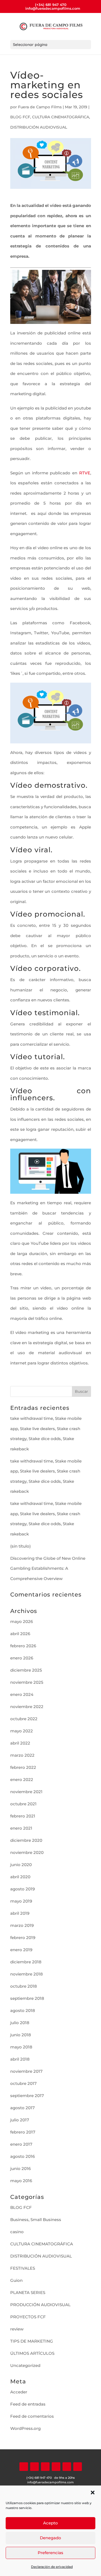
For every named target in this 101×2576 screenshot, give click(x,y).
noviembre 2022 (27, 1707)
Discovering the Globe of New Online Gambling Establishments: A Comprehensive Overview (48, 1568)
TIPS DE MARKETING (32, 2341)
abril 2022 (20, 1743)
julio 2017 (20, 2120)
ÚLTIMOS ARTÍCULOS (32, 2353)
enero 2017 (21, 2144)
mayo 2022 (22, 1731)
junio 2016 (20, 2169)
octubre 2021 (23, 1804)
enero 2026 (22, 1658)
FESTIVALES (23, 2268)
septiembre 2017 (27, 2096)
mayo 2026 (22, 1621)
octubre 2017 (23, 2083)
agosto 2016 (22, 2156)
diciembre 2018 (26, 1962)
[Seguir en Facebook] (24, 2467)
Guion (16, 2280)
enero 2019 (21, 1950)
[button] (93, 2493)
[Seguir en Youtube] (78, 2467)
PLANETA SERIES (28, 2292)
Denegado (50, 2538)
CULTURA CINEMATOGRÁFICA (61, 117)
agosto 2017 (22, 2108)
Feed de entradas (28, 2404)
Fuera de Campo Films (40, 107)
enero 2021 (21, 1828)
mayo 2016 (21, 2181)
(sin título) (20, 1546)
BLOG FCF (20, 117)
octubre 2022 (24, 1719)
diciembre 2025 (26, 1670)
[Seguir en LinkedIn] (45, 2467)
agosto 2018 (23, 2010)
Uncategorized (25, 2365)
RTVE (85, 473)
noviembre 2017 (26, 2071)
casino (17, 2232)
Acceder (19, 2392)
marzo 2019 (22, 1925)
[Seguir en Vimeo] (67, 2467)
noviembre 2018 (27, 1974)
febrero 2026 (23, 1646)
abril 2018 (20, 2059)
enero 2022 (22, 1780)
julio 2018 (20, 2023)
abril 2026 (20, 1634)
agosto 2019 (22, 1889)
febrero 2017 (23, 2132)
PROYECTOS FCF (28, 2317)
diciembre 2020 (26, 1840)
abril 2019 (20, 1913)
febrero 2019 (23, 1938)
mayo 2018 (21, 2047)
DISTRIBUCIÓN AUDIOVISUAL (39, 127)
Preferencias (50, 2553)
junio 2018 (21, 2035)
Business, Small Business (36, 2220)
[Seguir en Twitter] (34, 2467)
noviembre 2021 (26, 1792)
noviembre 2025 (27, 1682)
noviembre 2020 (27, 1852)
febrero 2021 (23, 1816)
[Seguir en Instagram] (56, 2467)
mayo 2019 (21, 1901)
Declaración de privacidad (52, 2567)
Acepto (50, 2523)
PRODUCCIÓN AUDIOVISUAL (40, 2305)
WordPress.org (25, 2428)
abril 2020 (20, 1877)
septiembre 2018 (27, 1998)
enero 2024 (22, 1694)
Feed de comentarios (32, 2416)
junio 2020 (21, 1865)
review (17, 2329)
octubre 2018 (24, 1986)
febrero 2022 (23, 1767)
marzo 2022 (22, 1755)
